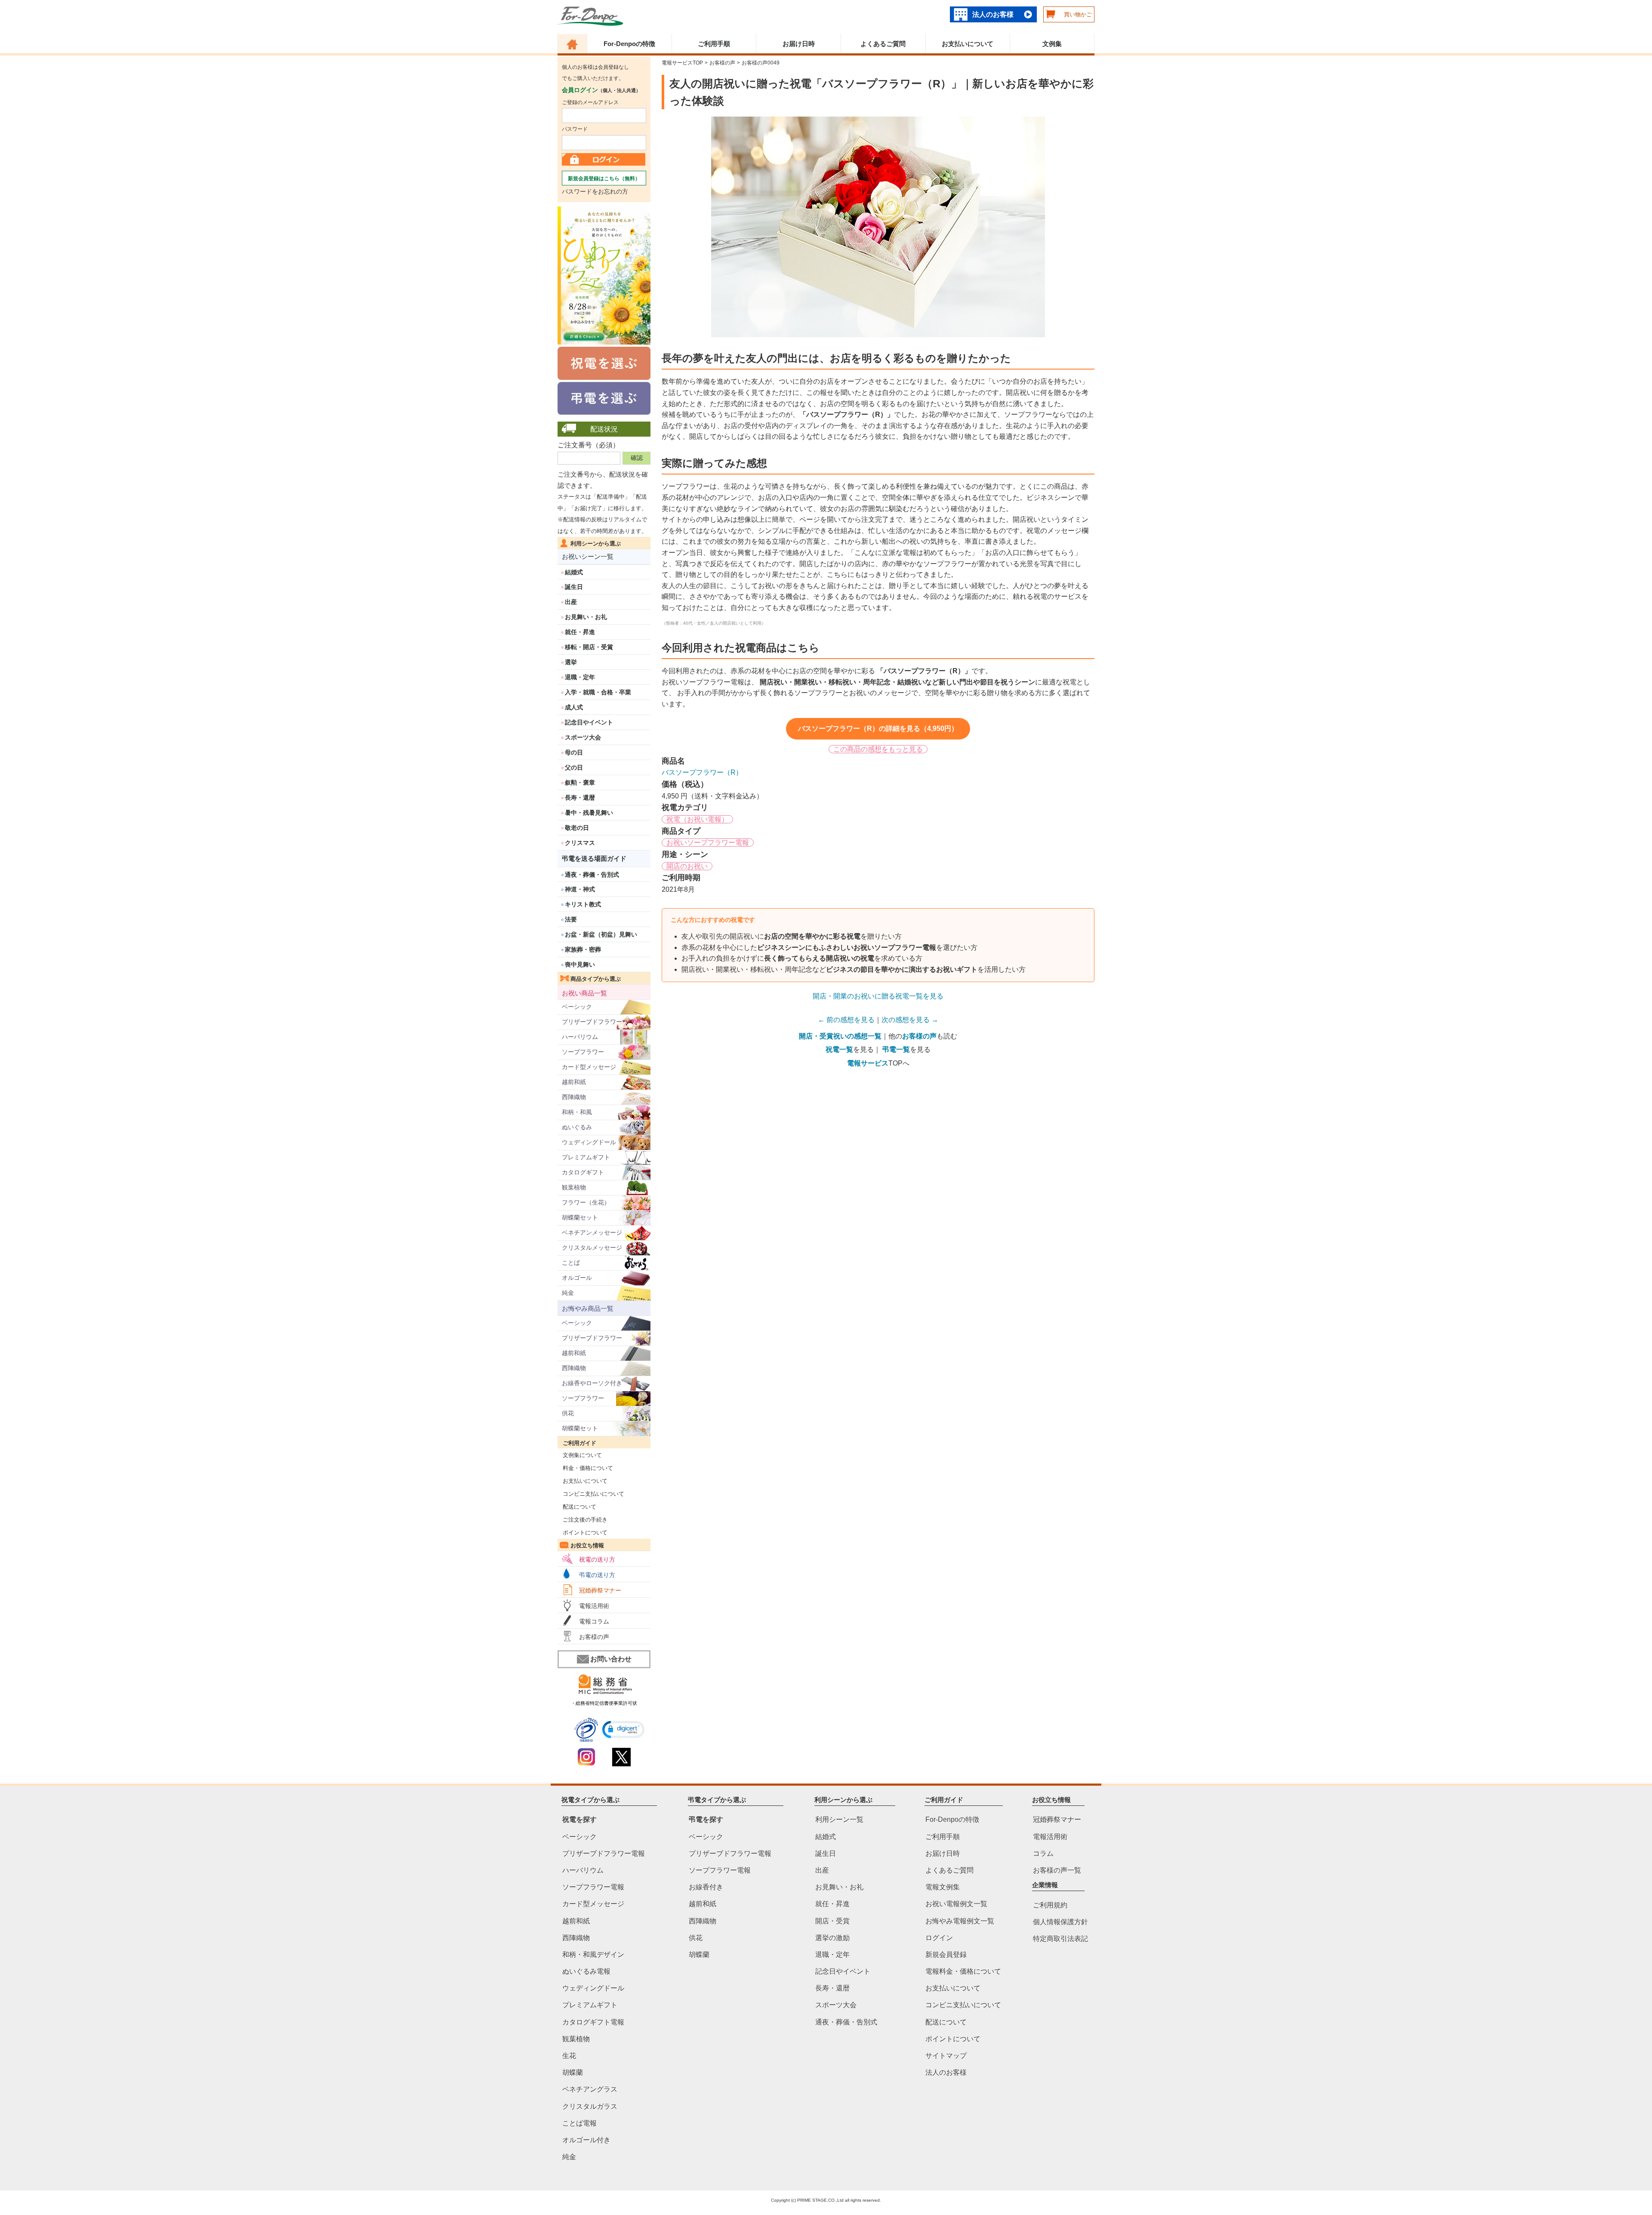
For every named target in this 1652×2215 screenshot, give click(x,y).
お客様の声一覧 (1057, 1870)
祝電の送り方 (597, 1559)
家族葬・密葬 (583, 949)
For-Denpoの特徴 (629, 44)
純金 (568, 1293)
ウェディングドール (589, 1142)
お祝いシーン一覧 (588, 556)
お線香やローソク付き (592, 1383)
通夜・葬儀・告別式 (592, 875)
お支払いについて (968, 44)
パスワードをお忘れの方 (595, 191)
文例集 (1052, 44)
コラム (1043, 1853)
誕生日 (574, 587)
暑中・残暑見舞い (589, 813)
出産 (571, 602)
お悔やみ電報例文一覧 (960, 1921)
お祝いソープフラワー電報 (708, 843)
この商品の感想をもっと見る (878, 749)
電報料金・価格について (963, 1971)
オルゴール (577, 1278)
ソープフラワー (583, 1052)
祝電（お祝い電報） (697, 819)
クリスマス (580, 843)
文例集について (580, 1455)
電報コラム (594, 1621)
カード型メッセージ (589, 1067)
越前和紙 (574, 1082)
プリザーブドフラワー (592, 1022)
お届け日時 (799, 44)
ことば (571, 1263)
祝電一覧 (839, 1049)
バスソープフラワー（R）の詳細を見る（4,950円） (878, 729)
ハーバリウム (580, 1037)
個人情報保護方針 (1060, 1922)
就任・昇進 (580, 632)
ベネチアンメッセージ (592, 1232)
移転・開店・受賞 (589, 647)
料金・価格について (585, 1468)
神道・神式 (580, 889)
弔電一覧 (896, 1049)
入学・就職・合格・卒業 (598, 692)
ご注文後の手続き (583, 1520)
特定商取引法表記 (1060, 1939)
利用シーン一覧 (839, 1819)
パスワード (575, 129)
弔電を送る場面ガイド (594, 858)
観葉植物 (574, 1187)
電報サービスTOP (682, 63)
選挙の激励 (832, 1937)
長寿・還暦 (580, 798)
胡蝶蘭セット (580, 1217)
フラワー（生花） (586, 1202)
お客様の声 (594, 1637)
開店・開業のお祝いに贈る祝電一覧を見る (878, 996)
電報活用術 (594, 1606)
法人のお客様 (993, 14)
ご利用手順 (714, 44)
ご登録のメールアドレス (590, 102)
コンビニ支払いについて (591, 1494)
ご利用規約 (1050, 1905)
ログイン (939, 1937)
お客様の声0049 (761, 63)
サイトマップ (946, 2056)
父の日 (574, 767)
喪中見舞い (580, 964)
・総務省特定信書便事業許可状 (604, 1703)
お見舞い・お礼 (586, 617)
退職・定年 (580, 677)
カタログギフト (583, 1172)
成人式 (574, 707)
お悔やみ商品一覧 (588, 1308)
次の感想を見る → (910, 1020)
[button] (623, 1730)
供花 (568, 1413)
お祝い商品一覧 (584, 993)
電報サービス (868, 1063)
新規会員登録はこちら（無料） (604, 179)
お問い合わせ (611, 1659)
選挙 (571, 662)
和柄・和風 (577, 1112)
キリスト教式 (583, 904)
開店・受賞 (832, 1921)
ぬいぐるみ (577, 1127)
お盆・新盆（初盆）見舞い (601, 934)
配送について (577, 1507)
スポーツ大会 (583, 737)
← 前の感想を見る (846, 1020)
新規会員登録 (946, 1955)
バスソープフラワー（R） (702, 772)
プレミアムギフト (586, 1157)
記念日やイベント (589, 722)
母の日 (574, 752)
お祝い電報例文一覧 (956, 1904)
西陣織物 (574, 1097)
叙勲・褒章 (580, 782)
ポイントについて (583, 1533)
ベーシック (577, 1007)
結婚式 (574, 572)
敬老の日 (577, 828)
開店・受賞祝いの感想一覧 (840, 1036)
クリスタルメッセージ (592, 1248)
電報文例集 (943, 1887)
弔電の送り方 (597, 1575)
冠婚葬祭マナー (600, 1590)
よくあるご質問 (883, 44)
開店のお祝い (687, 866)
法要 (571, 919)
